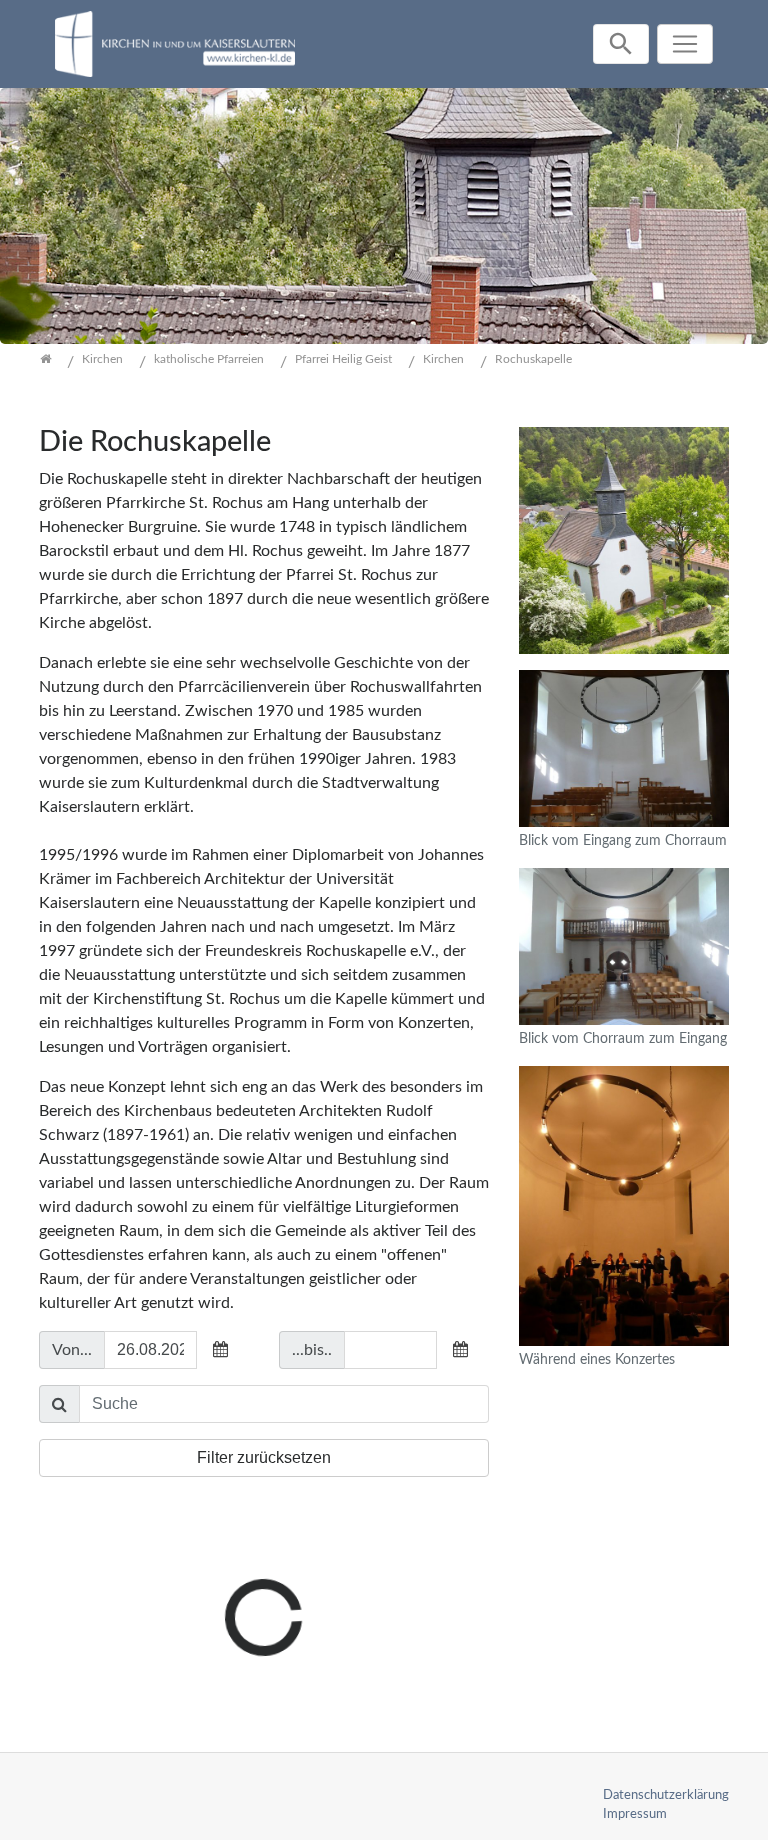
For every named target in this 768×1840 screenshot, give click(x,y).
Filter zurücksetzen (264, 1457)
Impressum (635, 1814)
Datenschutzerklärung (666, 1795)
